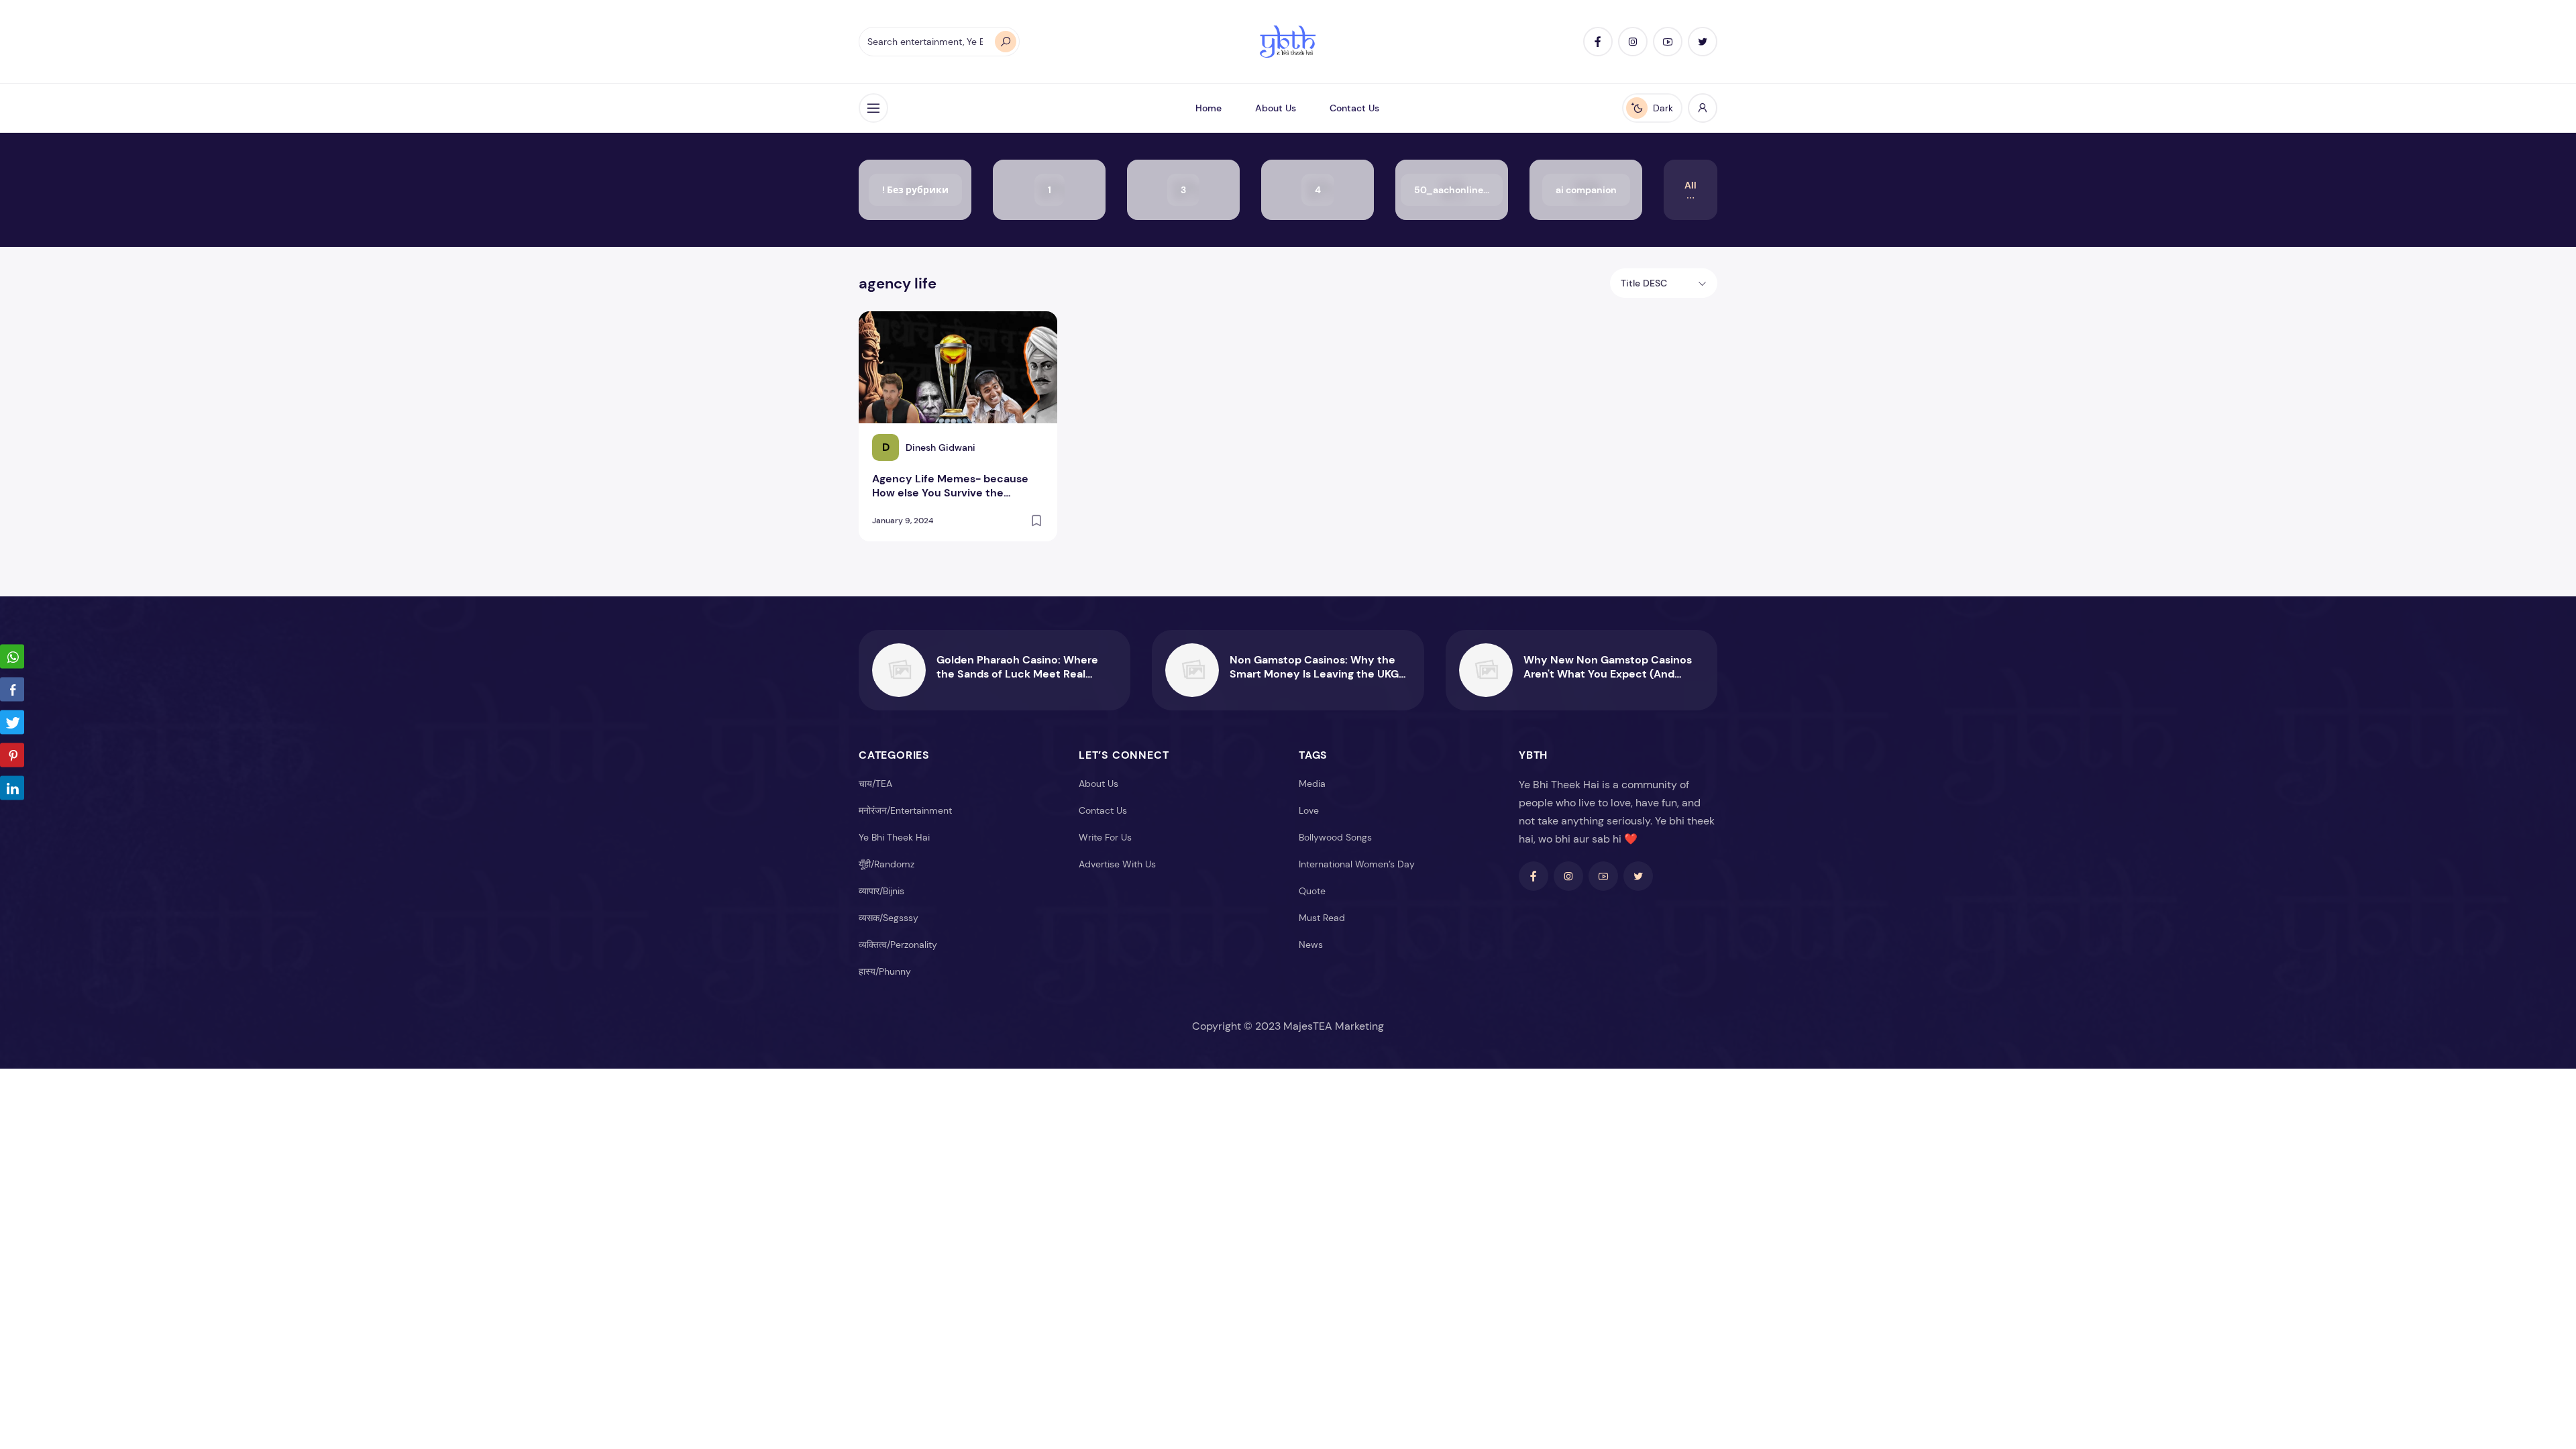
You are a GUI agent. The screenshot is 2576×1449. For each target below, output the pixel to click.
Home (1209, 108)
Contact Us (1354, 108)
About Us (1276, 108)
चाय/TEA (875, 784)
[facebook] (1598, 42)
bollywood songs (1335, 837)
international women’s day (1357, 864)
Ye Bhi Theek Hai (894, 837)
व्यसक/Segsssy (889, 918)
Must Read (1322, 918)
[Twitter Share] (12, 722)
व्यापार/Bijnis (881, 891)
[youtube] (1668, 42)
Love (1309, 810)
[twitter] (1703, 42)
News (1311, 945)
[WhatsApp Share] (12, 657)
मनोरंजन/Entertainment (905, 810)
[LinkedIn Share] (12, 788)
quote (1312, 891)
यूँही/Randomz (887, 864)
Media (1312, 784)
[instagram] (1633, 42)
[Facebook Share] (12, 690)
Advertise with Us (1117, 864)
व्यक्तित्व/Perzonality (898, 945)
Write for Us (1105, 837)
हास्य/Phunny (885, 971)
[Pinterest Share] (12, 755)
